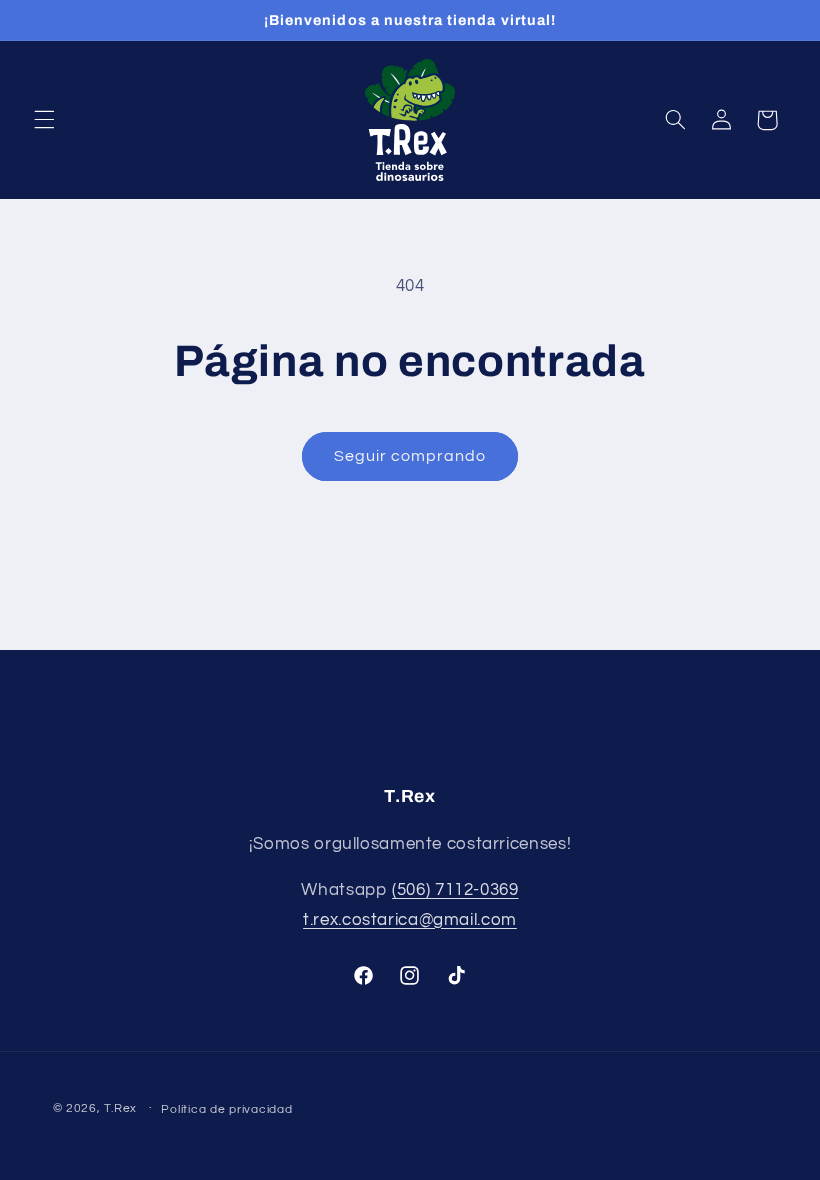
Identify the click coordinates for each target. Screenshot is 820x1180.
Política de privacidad (226, 1109)
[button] (44, 120)
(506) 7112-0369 (455, 890)
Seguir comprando (410, 456)
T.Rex (120, 1108)
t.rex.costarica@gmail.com (410, 920)
